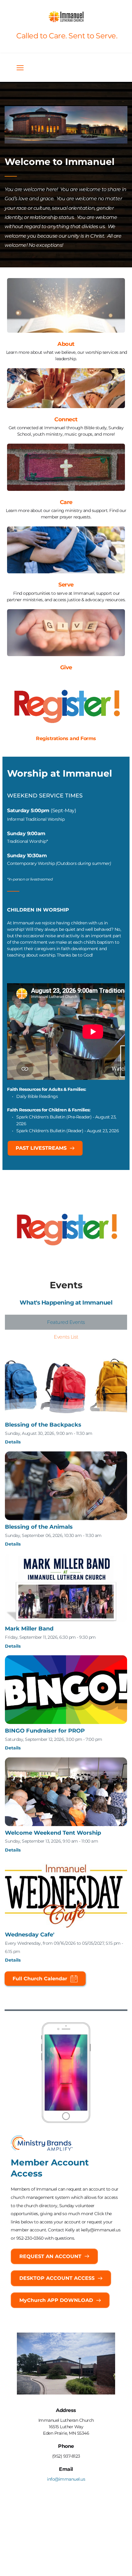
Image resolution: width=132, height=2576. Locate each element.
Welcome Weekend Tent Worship (53, 1833)
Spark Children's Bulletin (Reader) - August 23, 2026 (68, 1131)
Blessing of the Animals (39, 1527)
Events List (66, 1337)
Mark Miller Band (29, 1629)
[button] (20, 68)
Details (13, 1442)
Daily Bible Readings (37, 1096)
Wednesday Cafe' (30, 1935)
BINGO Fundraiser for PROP (45, 1731)
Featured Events (66, 1322)
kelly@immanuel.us (101, 2230)
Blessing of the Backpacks (43, 1425)
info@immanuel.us (66, 2479)
